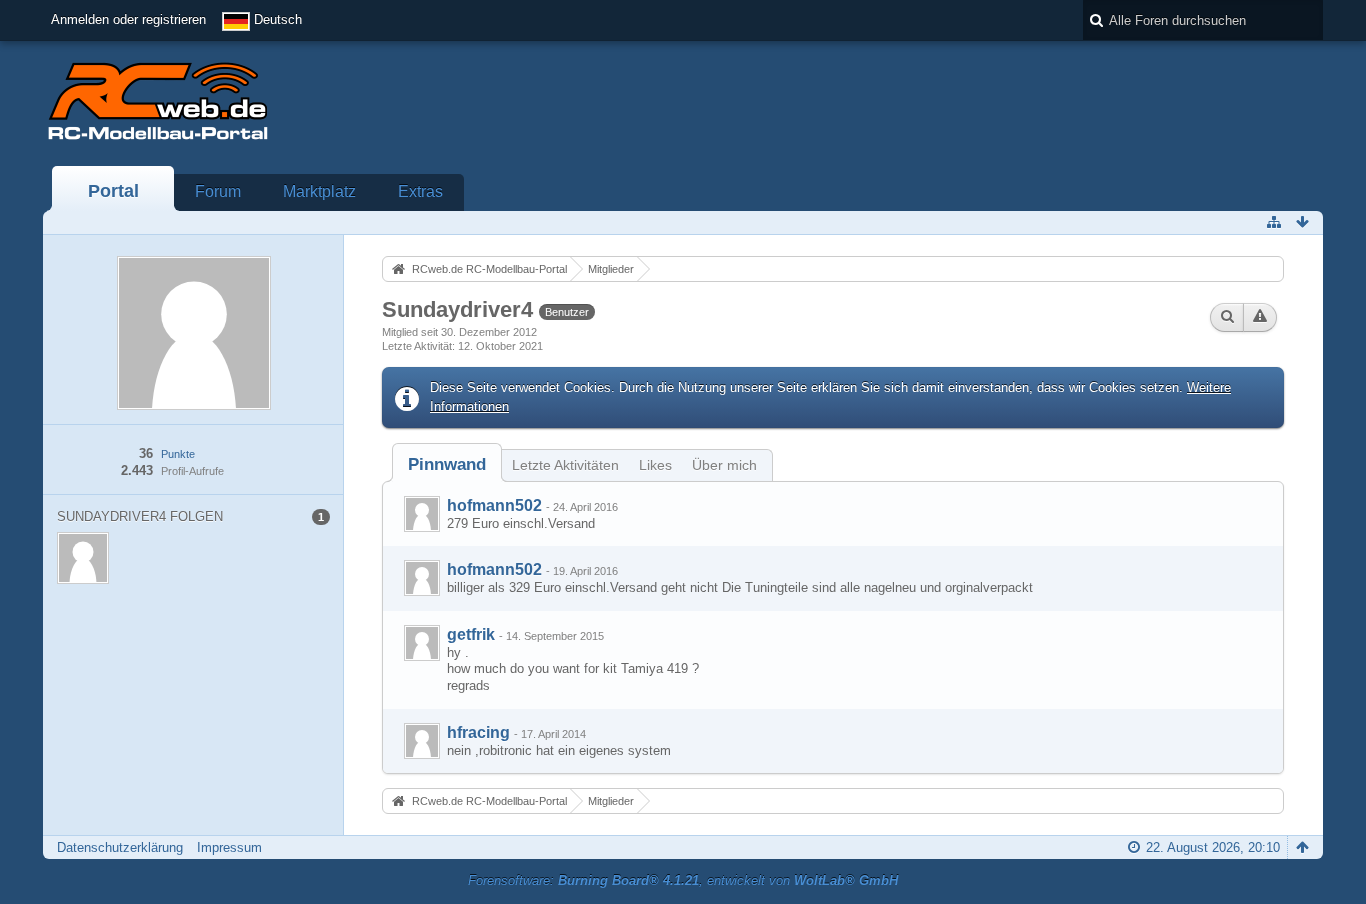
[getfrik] (422, 643)
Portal (113, 191)
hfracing (478, 732)
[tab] (447, 464)
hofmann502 (494, 505)
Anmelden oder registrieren (128, 19)
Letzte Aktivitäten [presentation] (565, 465)
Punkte (178, 454)
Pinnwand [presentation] (447, 464)
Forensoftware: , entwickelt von (683, 880)
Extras (420, 191)
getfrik (471, 634)
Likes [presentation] (655, 465)
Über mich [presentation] (724, 465)
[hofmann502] (422, 514)
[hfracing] (422, 741)
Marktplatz (319, 191)
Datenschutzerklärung (120, 847)
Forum (218, 191)
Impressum (229, 847)
